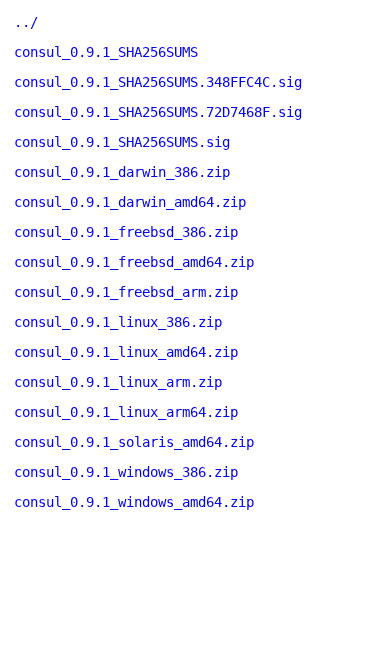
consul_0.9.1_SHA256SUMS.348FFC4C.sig (158, 82)
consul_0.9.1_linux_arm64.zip (126, 412)
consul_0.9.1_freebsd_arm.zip (126, 292)
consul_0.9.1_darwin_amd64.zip (130, 202)
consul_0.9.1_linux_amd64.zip (126, 352)
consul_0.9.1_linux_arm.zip (118, 382)
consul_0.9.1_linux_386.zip (118, 322)
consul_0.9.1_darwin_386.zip (122, 172)
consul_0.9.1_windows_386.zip (126, 472)
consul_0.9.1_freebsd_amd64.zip (134, 262)
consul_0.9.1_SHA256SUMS (106, 52)
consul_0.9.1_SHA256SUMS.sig (122, 142)
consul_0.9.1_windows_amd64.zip (134, 502)
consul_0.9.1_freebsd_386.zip (126, 232)
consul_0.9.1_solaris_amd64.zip (134, 442)
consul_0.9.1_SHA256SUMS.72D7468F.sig (158, 112)
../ (26, 22)
